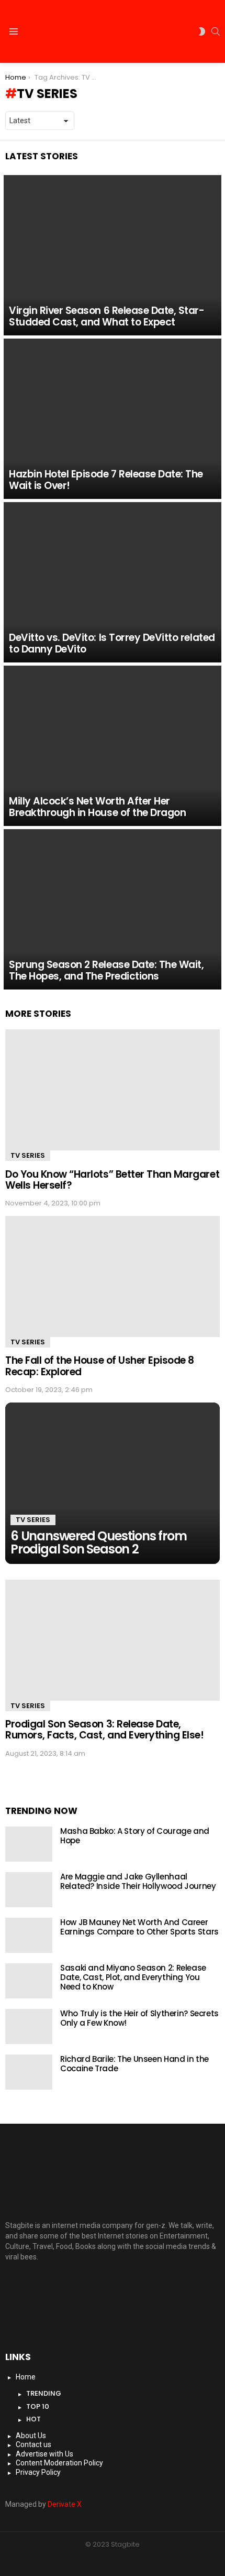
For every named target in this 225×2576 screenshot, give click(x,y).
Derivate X (65, 2504)
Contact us (33, 2444)
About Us (31, 2436)
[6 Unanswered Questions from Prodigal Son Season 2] (113, 1483)
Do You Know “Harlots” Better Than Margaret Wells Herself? (112, 1180)
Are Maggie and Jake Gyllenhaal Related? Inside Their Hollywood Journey (138, 1881)
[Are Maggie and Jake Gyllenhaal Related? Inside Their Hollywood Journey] (29, 1890)
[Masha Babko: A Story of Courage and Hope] (29, 1844)
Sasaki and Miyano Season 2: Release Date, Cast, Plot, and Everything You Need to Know (133, 1977)
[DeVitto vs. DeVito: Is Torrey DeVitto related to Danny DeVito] (113, 582)
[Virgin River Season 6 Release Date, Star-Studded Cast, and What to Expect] (113, 255)
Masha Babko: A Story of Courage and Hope (135, 1836)
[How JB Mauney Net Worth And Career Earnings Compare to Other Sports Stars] (29, 1935)
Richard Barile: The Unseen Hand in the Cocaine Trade (134, 2064)
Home (26, 2377)
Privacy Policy (38, 2472)
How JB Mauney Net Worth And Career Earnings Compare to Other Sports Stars (139, 1927)
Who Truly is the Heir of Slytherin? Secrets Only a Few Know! (139, 2018)
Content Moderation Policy (59, 2463)
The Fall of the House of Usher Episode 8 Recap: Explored (100, 1366)
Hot (33, 2419)
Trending (44, 2393)
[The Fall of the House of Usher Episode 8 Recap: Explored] (113, 1276)
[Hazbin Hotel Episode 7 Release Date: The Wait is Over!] (113, 419)
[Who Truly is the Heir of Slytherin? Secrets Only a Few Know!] (29, 2026)
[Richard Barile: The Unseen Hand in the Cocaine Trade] (29, 2072)
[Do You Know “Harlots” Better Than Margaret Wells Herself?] (113, 1090)
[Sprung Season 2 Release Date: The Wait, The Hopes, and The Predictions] (113, 909)
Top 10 (38, 2406)
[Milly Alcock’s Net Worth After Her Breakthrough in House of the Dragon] (113, 746)
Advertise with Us (44, 2454)
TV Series (28, 1155)
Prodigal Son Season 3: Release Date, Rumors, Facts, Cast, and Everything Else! (105, 1730)
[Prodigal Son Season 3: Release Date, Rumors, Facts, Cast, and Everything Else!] (113, 1640)
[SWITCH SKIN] (202, 31)
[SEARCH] (216, 31)
